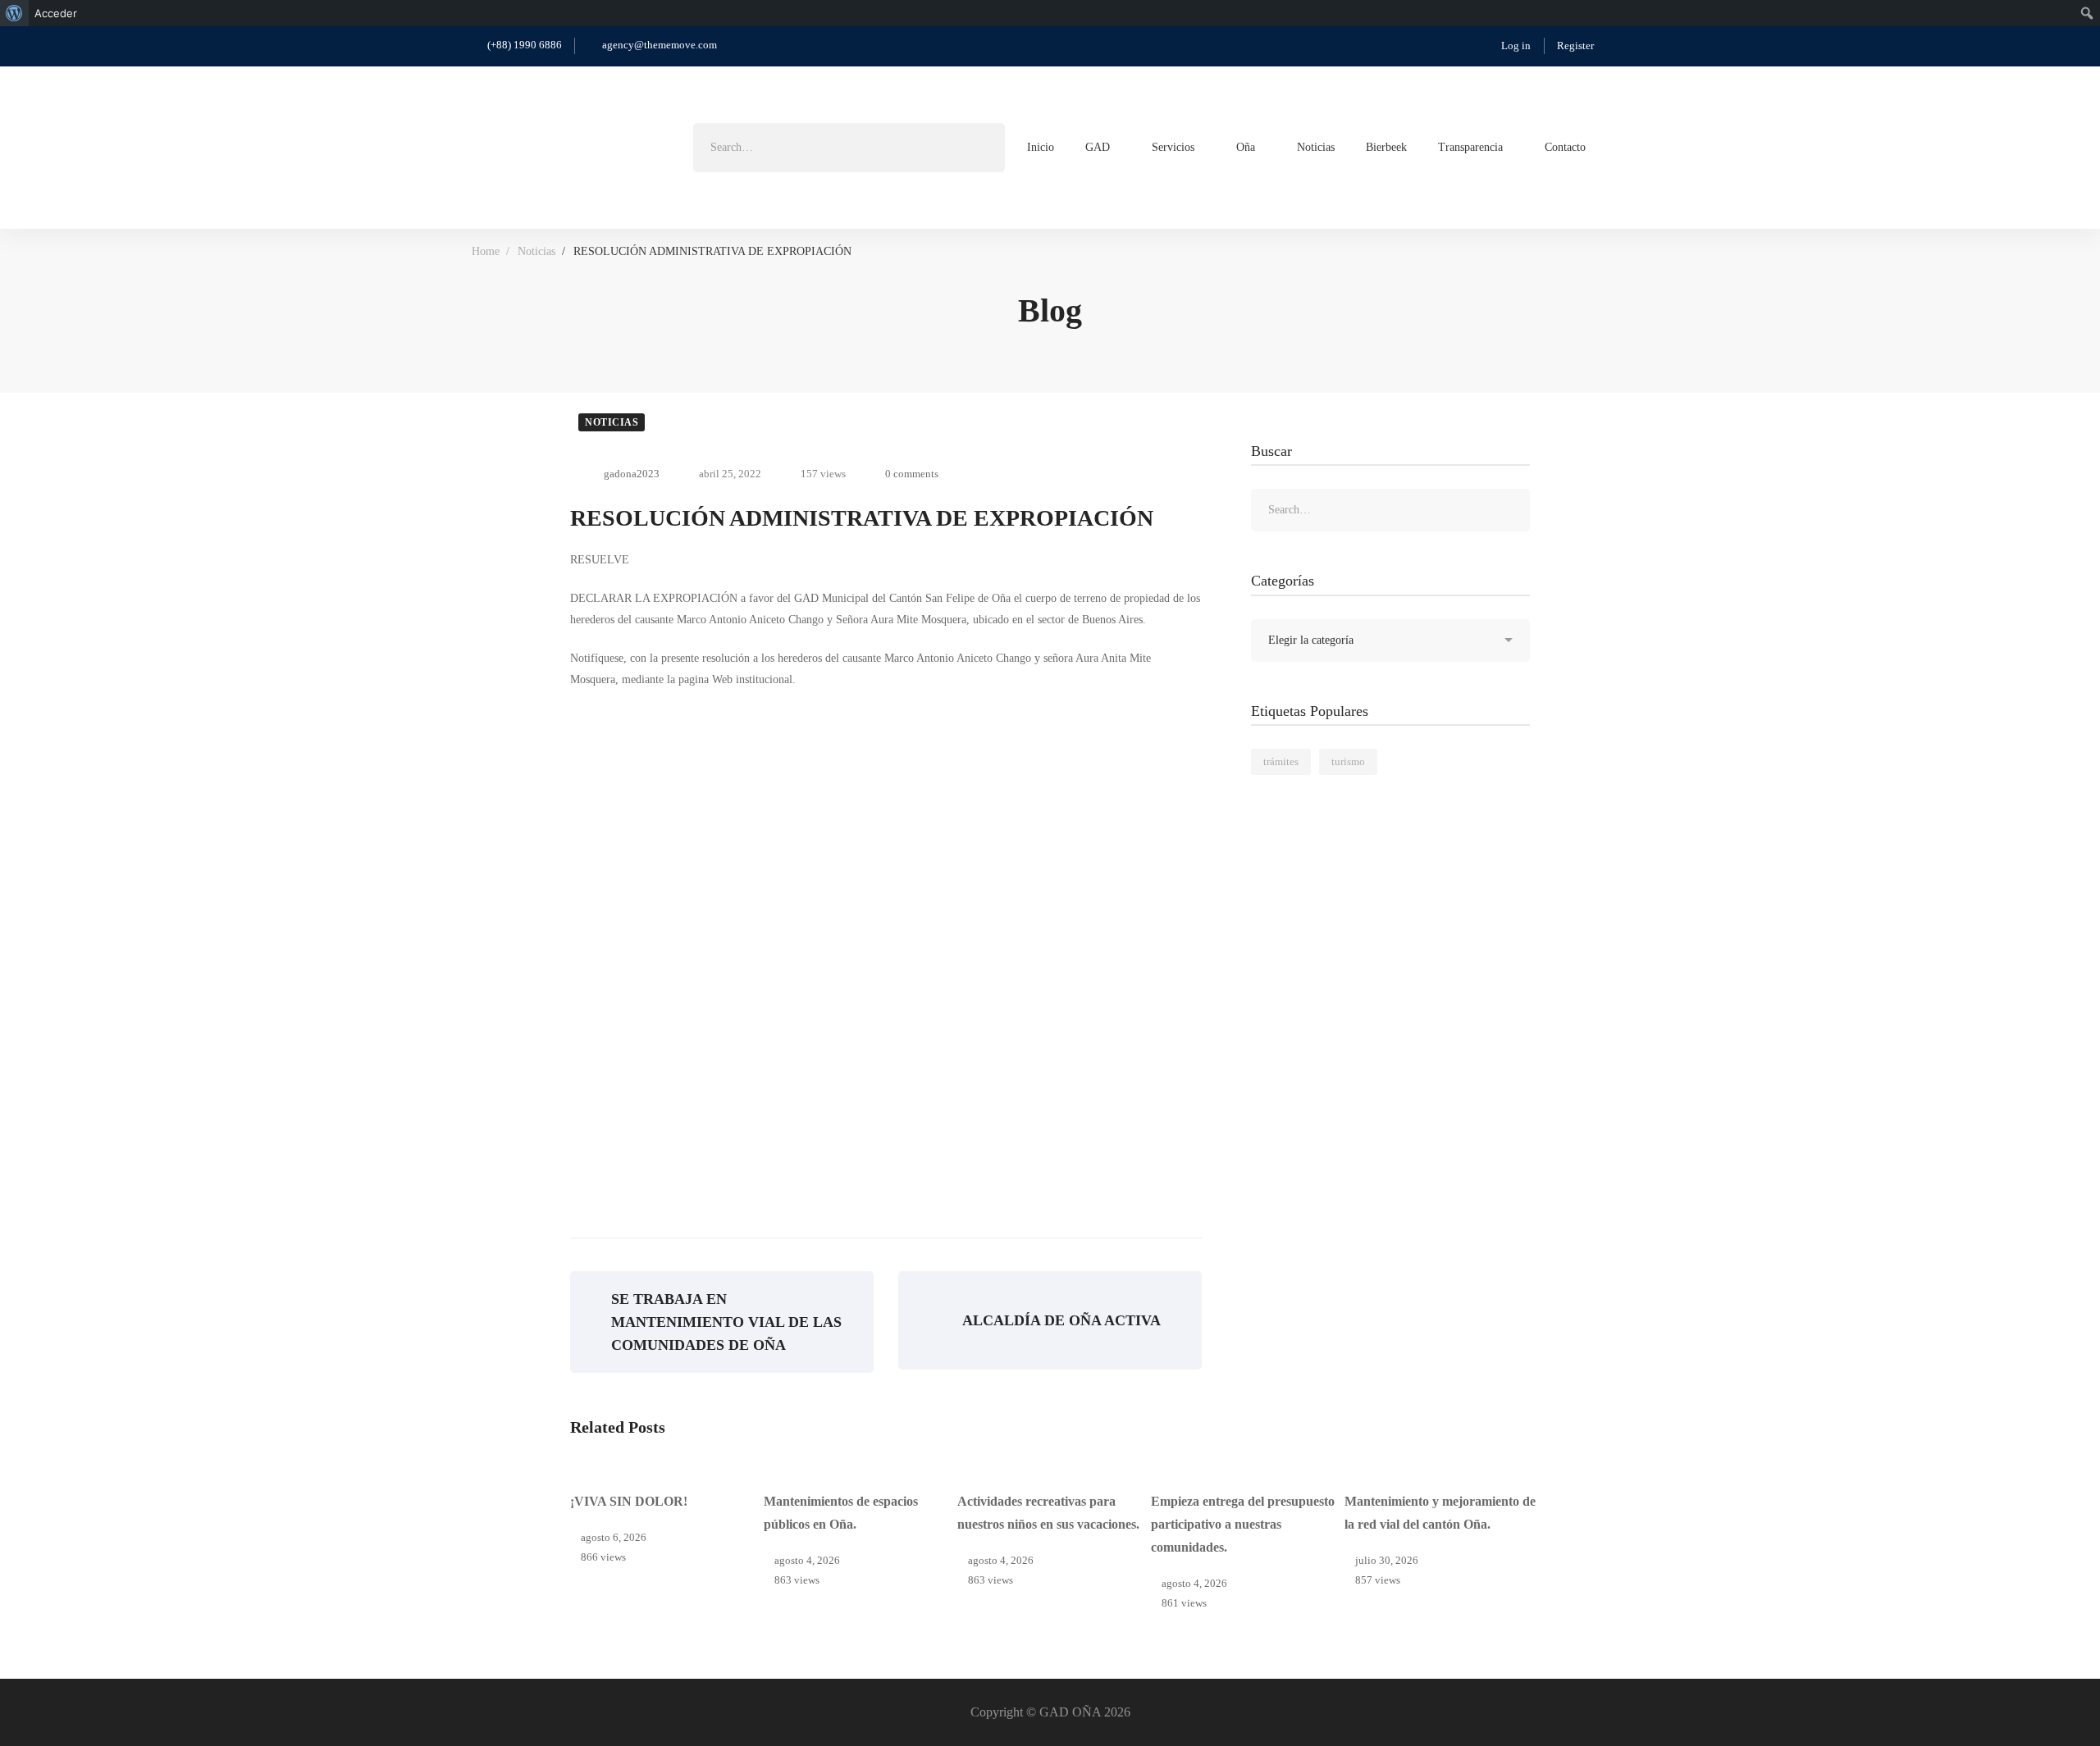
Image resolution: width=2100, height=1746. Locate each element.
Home (486, 251)
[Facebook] (1622, 146)
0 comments (912, 474)
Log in (1516, 46)
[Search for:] (849, 147)
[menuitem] (14, 13)
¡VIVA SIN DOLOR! (629, 1501)
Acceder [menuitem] (56, 13)
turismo (1348, 761)
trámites (1281, 761)
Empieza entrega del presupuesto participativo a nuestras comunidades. (1243, 1524)
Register (1575, 46)
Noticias (536, 251)
